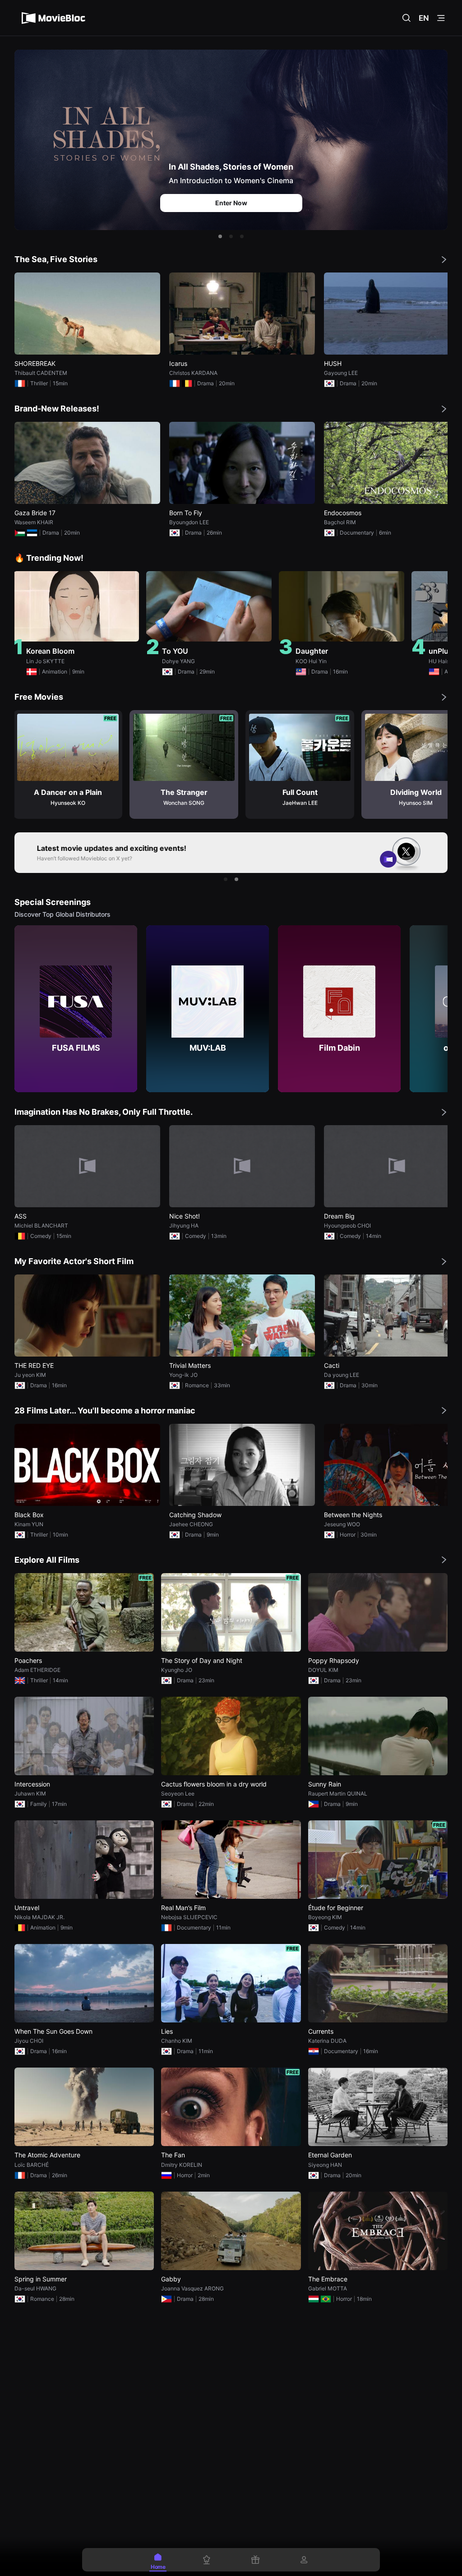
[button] (220, 236)
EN (424, 18)
